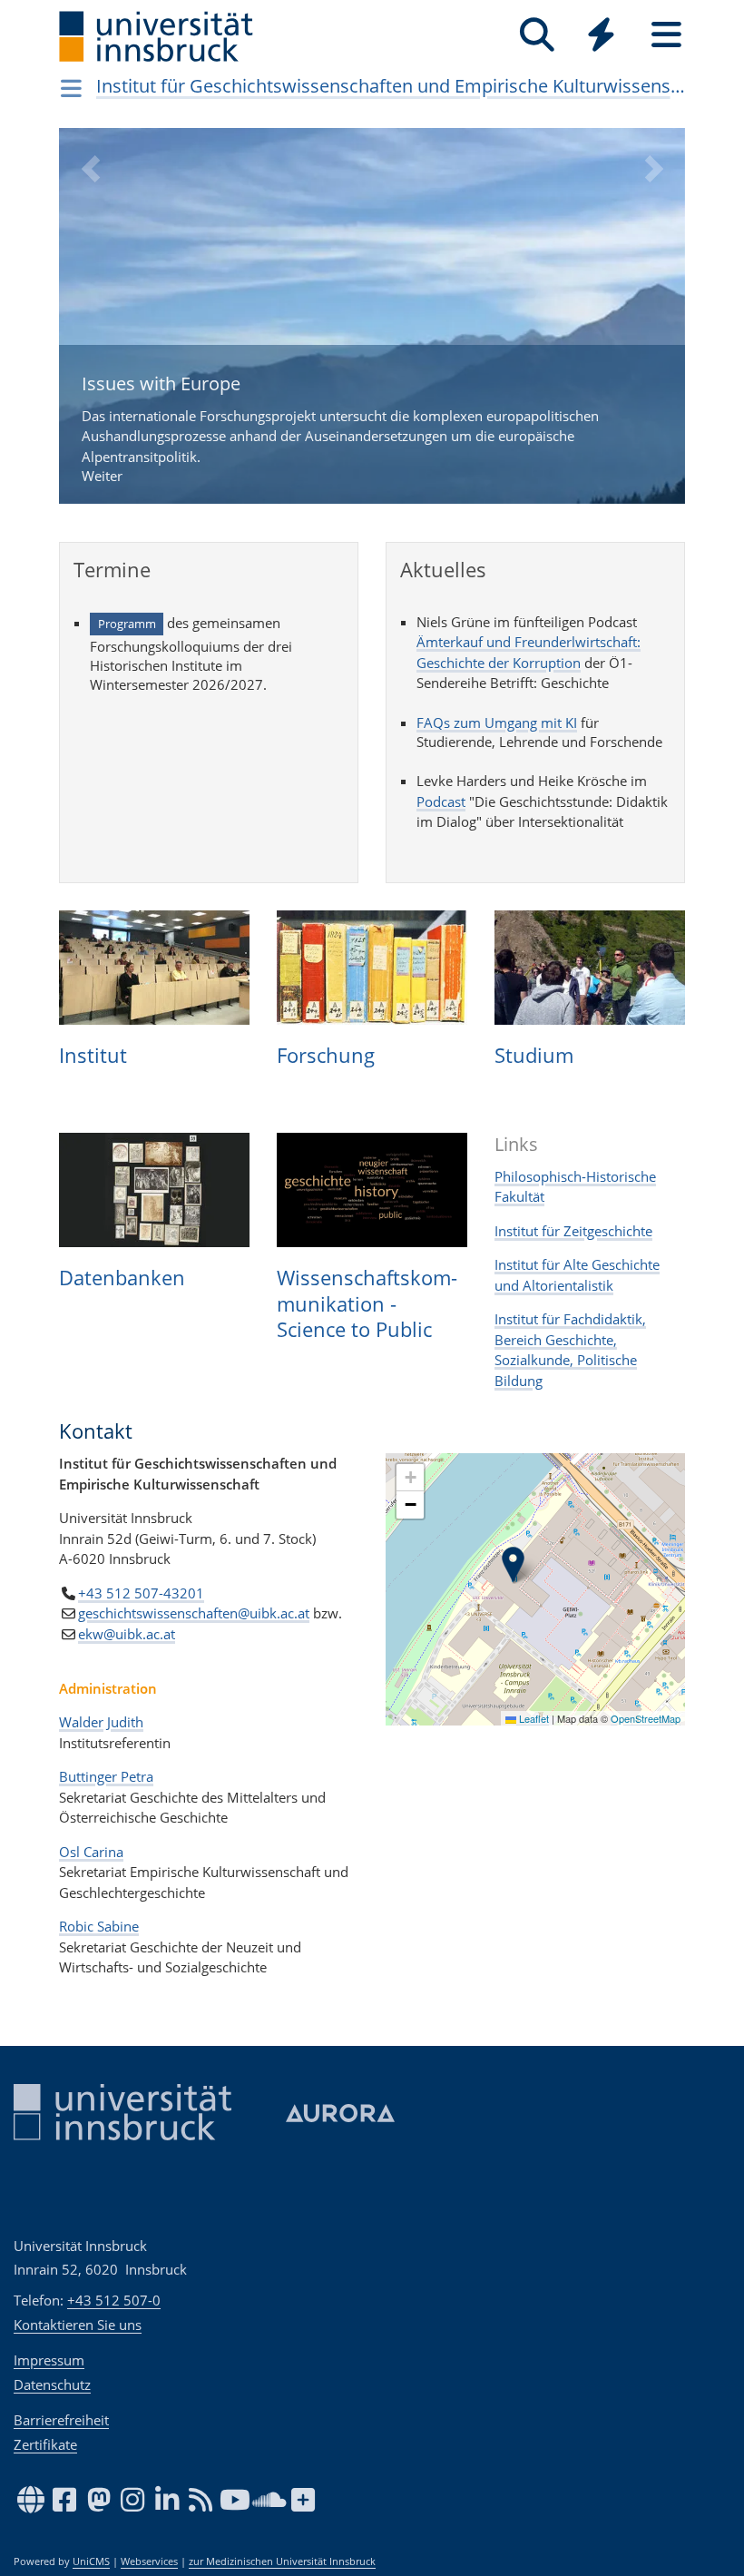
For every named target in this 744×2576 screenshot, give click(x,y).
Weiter (340, 428)
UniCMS (91, 2561)
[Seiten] (666, 35)
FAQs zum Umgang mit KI (497, 723)
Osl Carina (91, 1852)
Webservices (149, 2561)
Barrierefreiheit (61, 2420)
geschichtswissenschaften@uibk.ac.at (194, 1613)
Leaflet (533, 1718)
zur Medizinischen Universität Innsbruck (282, 2561)
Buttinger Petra (106, 1776)
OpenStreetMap (646, 1718)
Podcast (441, 801)
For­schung (326, 1055)
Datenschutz (52, 2384)
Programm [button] (127, 624)
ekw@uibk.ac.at (127, 1634)
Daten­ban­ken (122, 1277)
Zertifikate (45, 2444)
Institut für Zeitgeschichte (573, 1231)
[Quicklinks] (601, 35)
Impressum (49, 2360)
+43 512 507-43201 (141, 1593)
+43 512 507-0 (114, 2300)
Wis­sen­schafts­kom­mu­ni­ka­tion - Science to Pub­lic (367, 1303)
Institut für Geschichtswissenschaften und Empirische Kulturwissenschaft (391, 86)
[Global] (602, 37)
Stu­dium (534, 1055)
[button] (90, 329)
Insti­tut (93, 1055)
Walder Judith (101, 1722)
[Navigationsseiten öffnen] (71, 88)
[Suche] (537, 35)
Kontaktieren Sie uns (78, 2325)
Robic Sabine (99, 1926)
